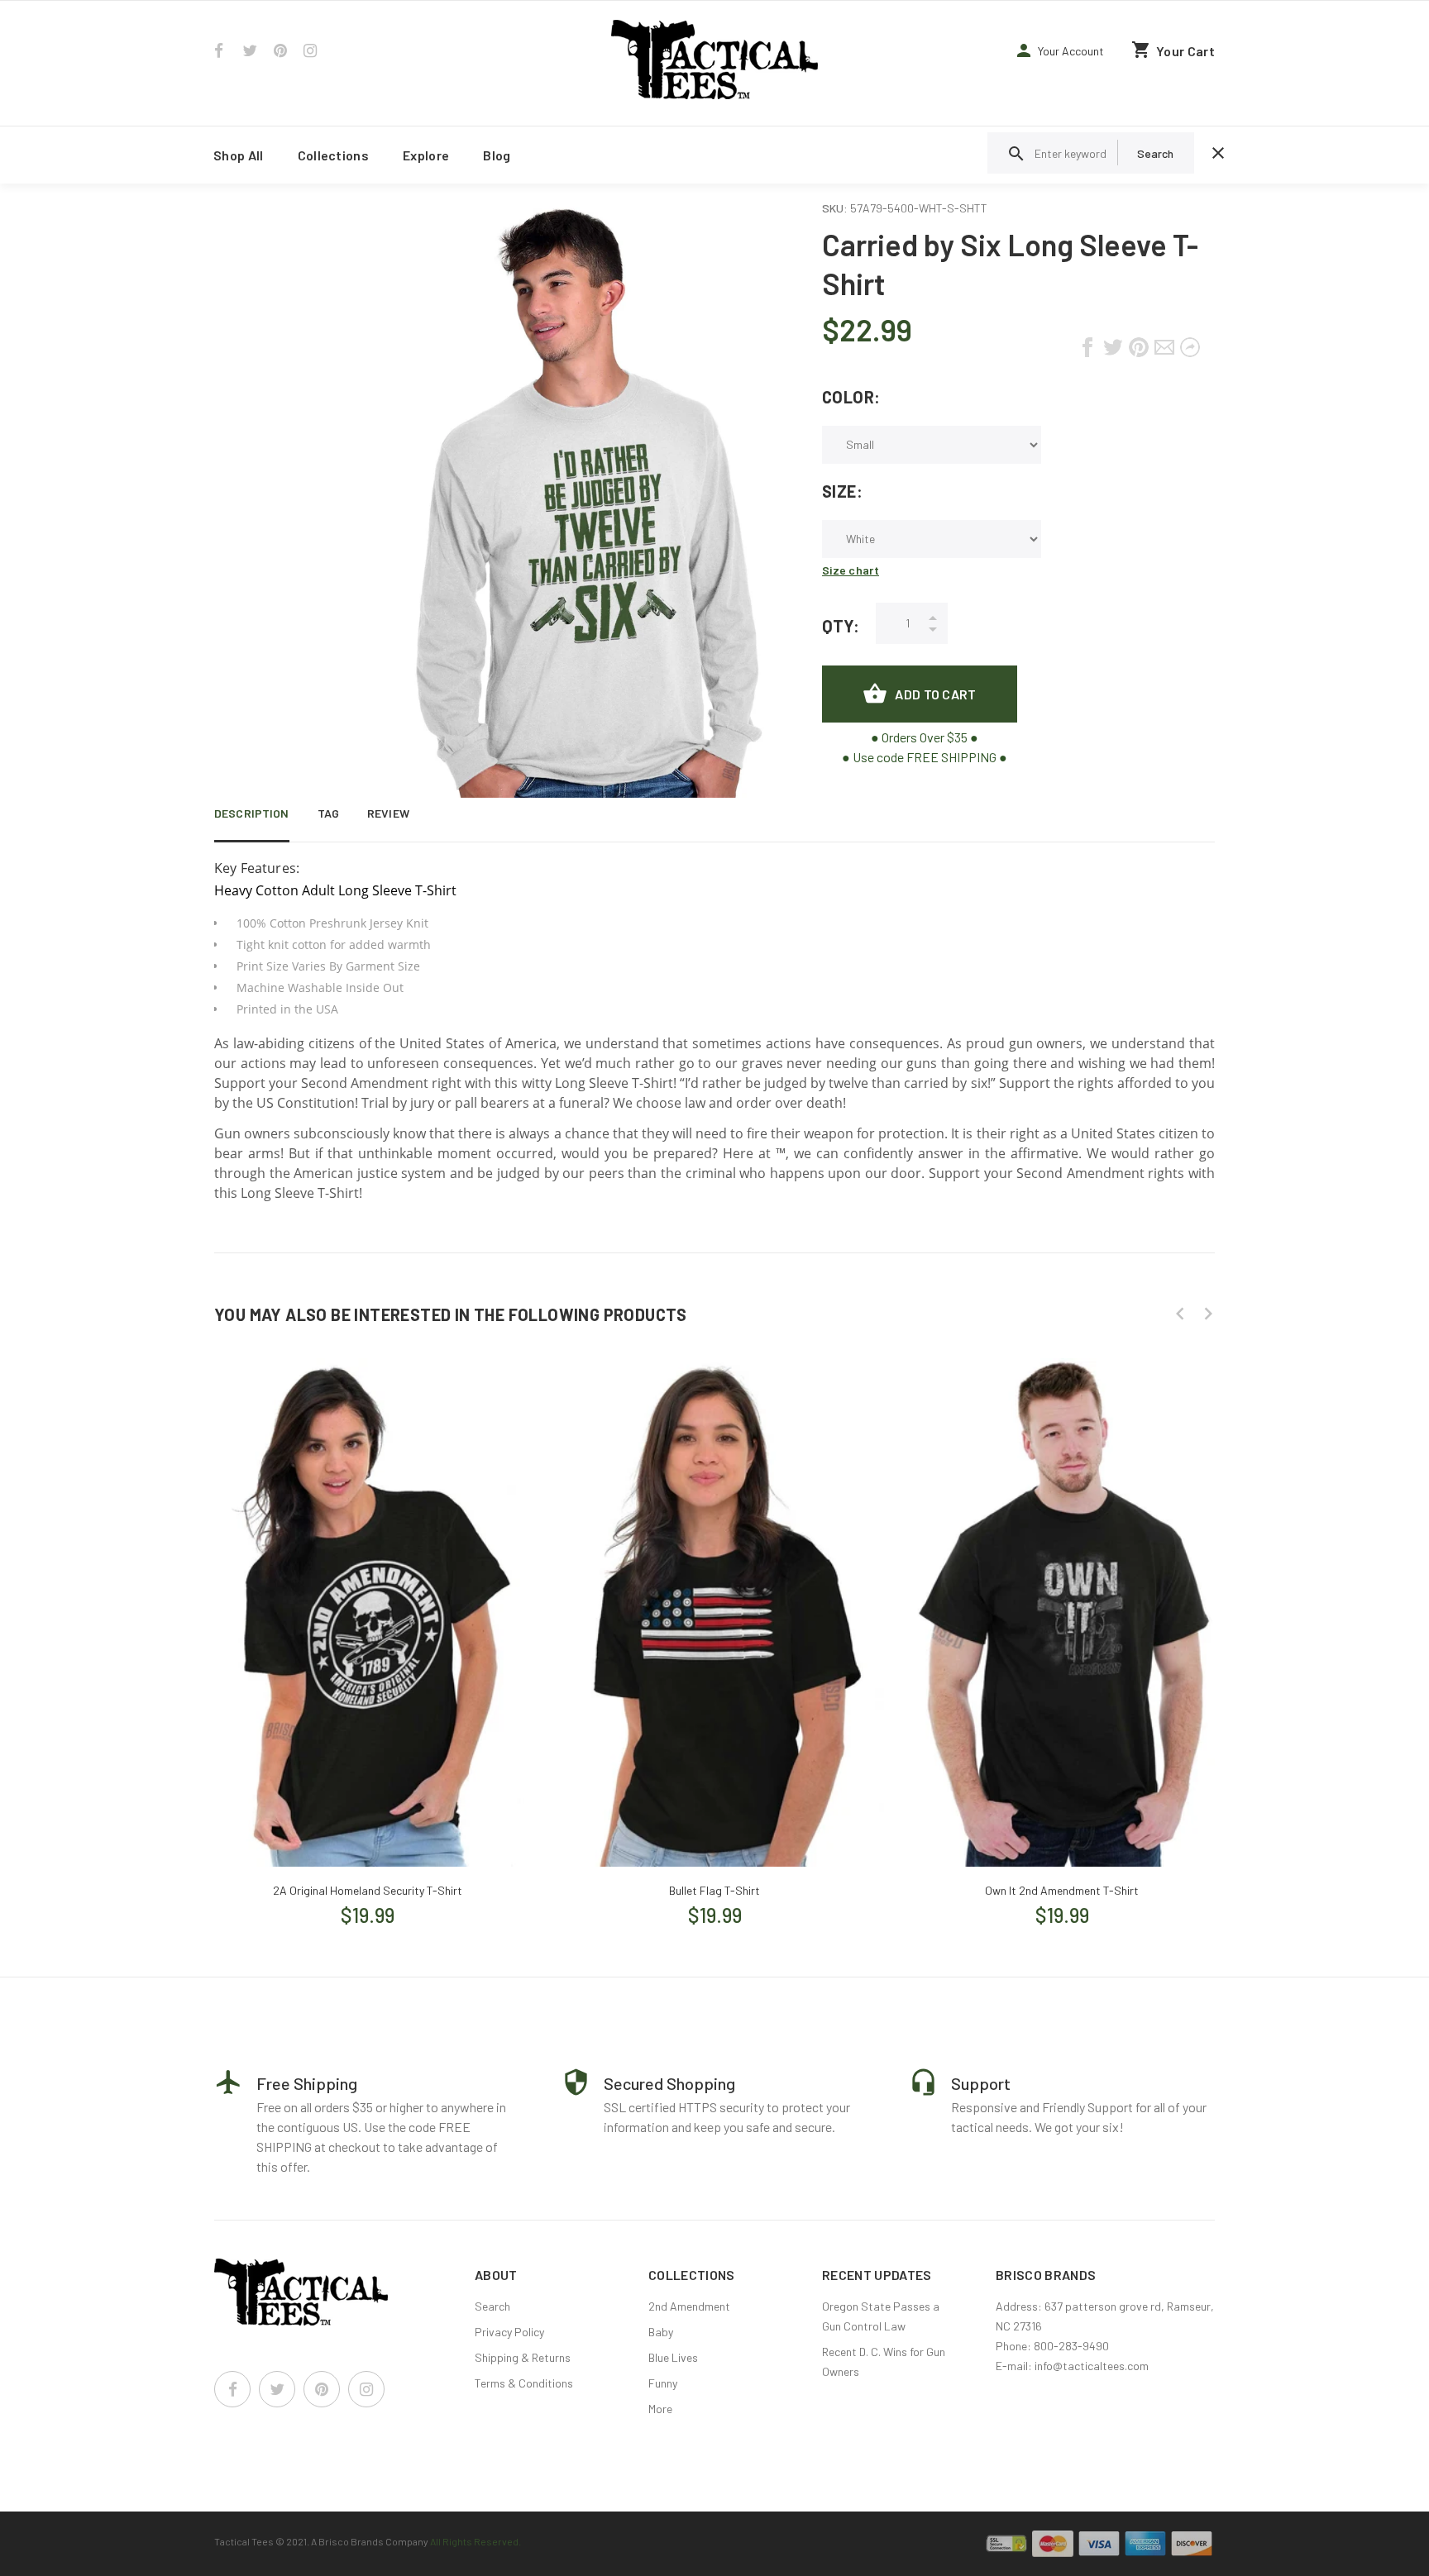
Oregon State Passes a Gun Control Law (881, 2316)
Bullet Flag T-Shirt (714, 1890)
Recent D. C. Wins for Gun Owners (884, 2361)
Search (492, 2306)
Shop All (239, 155)
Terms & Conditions (524, 2383)
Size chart (851, 570)
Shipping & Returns (523, 2357)
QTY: (841, 626)
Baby (661, 2332)
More (660, 2409)
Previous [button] (1180, 1314)
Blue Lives (673, 2357)
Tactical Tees (244, 2541)
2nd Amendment (689, 2306)
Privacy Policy (509, 2332)
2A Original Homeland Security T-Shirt (368, 1890)
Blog (497, 155)
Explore (426, 155)
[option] (367, 1627)
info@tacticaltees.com (1092, 2366)
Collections (334, 155)
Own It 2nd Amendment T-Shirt (1062, 1890)
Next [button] (1208, 1314)
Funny (663, 2383)
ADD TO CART (935, 694)
